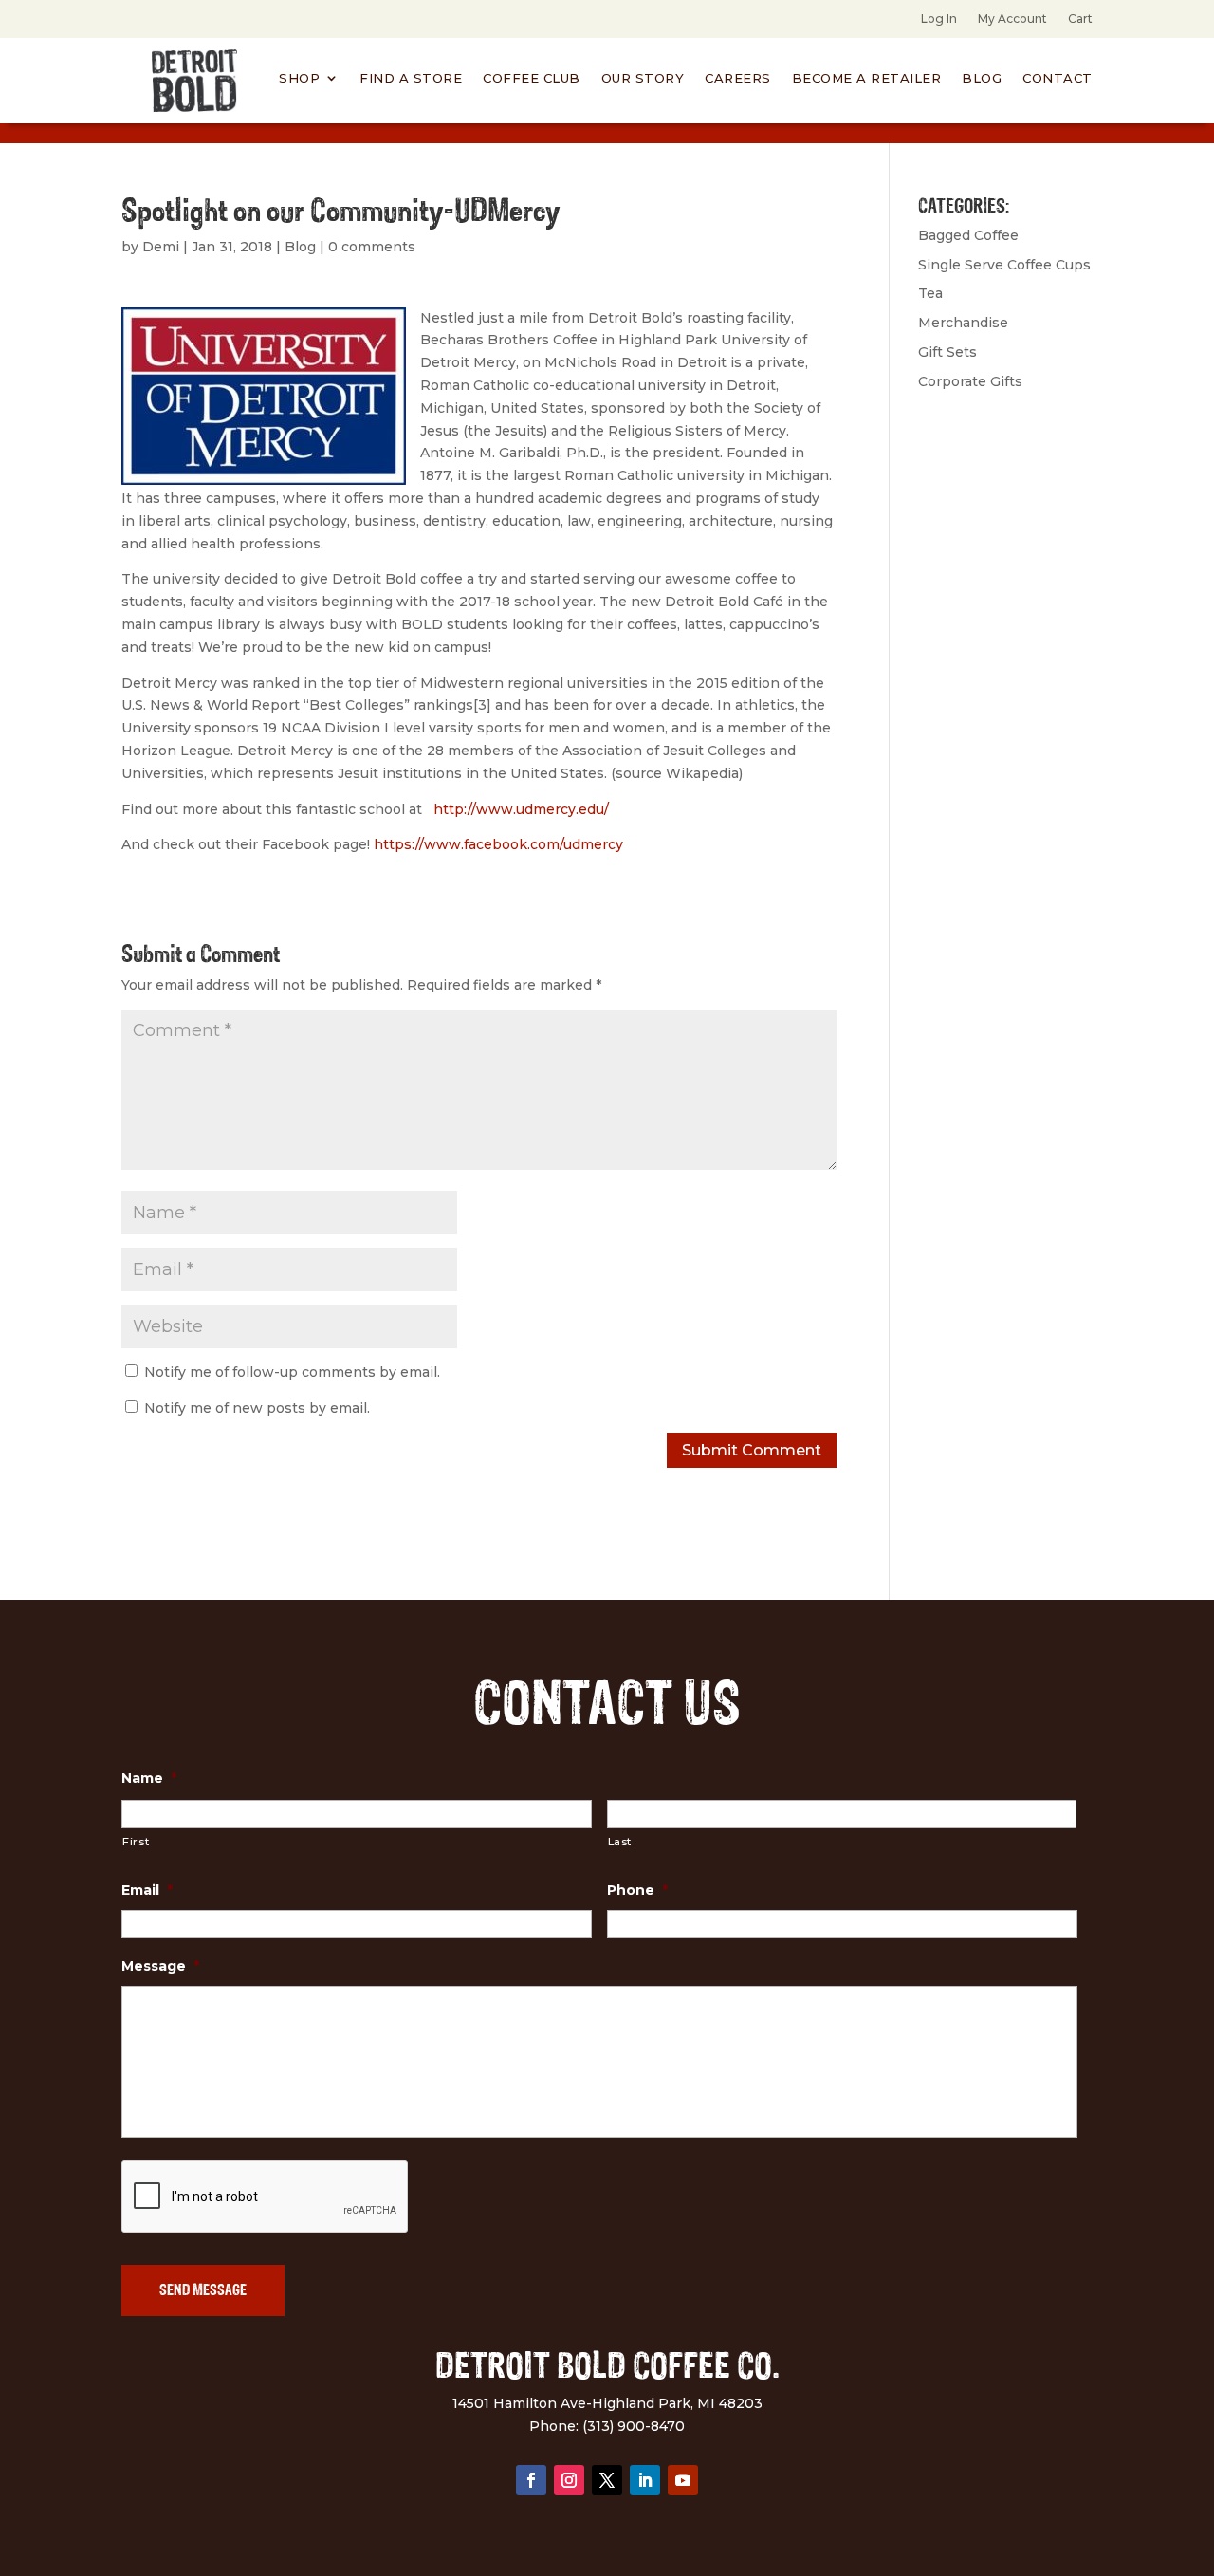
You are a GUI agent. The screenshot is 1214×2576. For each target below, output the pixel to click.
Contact (1058, 78)
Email (147, 1890)
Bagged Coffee (968, 235)
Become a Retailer (867, 78)
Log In (939, 19)
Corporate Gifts (970, 381)
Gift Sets (947, 352)
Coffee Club (532, 78)
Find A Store (411, 78)
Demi (161, 247)
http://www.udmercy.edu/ (521, 809)
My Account (1012, 19)
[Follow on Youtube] (683, 2480)
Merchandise (963, 323)
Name (149, 1778)
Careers (738, 78)
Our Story (643, 78)
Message (160, 1966)
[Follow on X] (607, 2480)
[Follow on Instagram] (569, 2480)
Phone (637, 1890)
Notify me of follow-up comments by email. (292, 1372)
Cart (1080, 19)
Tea (930, 293)
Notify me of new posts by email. (257, 1408)
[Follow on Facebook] (531, 2480)
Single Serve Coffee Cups (1004, 265)
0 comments (372, 247)
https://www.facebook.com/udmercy (498, 844)
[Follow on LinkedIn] (645, 2480)
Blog (982, 78)
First (136, 1842)
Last (620, 1842)
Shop (299, 78)
